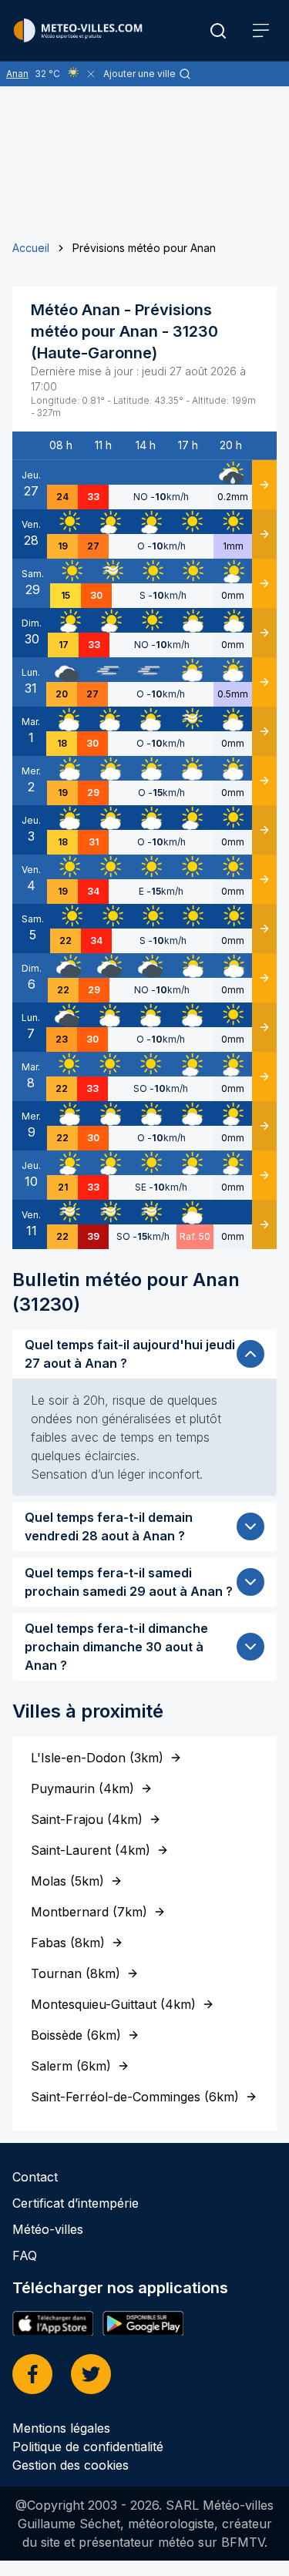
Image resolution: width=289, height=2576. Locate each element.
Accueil (31, 248)
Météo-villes (48, 2229)
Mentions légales (61, 2428)
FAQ (25, 2255)
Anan (17, 74)
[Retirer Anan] (91, 74)
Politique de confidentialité (88, 2447)
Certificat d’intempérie (76, 2203)
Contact (35, 2177)
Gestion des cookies (71, 2465)
